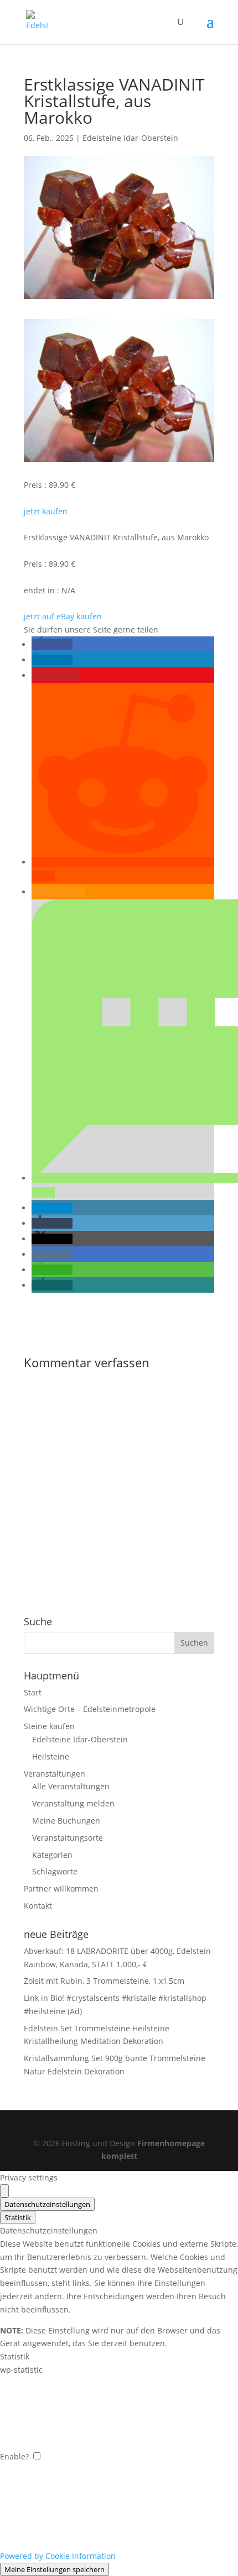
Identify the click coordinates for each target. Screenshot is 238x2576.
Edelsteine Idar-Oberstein (130, 138)
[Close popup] (4, 2191)
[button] (52, 644)
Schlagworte (55, 1871)
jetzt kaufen (46, 511)
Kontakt (38, 1906)
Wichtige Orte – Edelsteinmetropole (90, 1709)
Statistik (18, 2217)
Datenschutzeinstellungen (47, 2204)
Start (33, 1692)
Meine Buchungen (66, 1821)
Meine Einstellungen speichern (55, 2569)
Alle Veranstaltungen (71, 1786)
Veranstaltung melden (73, 1803)
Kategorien (52, 1855)
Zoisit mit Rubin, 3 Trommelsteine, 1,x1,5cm (104, 1981)
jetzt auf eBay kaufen (63, 616)
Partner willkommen (61, 1888)
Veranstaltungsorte (68, 1838)
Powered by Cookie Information (58, 2556)
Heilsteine (51, 1756)
